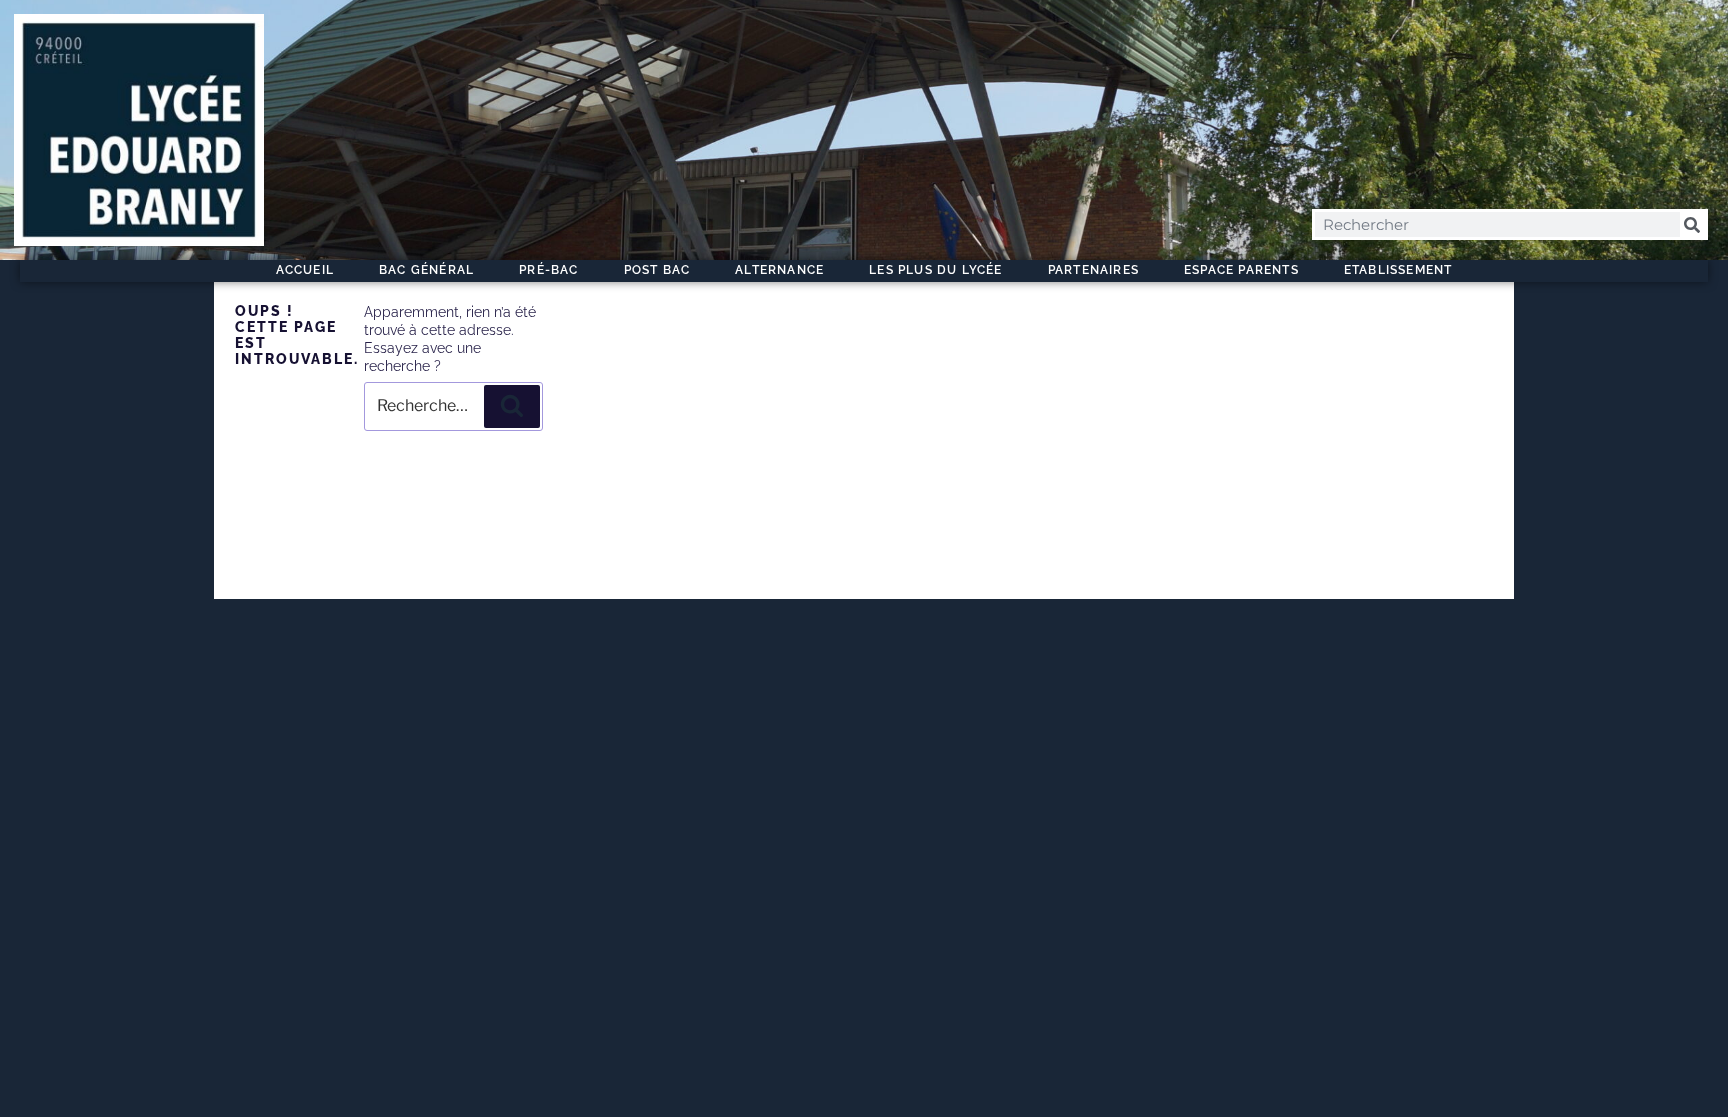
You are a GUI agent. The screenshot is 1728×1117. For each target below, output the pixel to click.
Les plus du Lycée (935, 270)
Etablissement (1398, 270)
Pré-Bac (548, 270)
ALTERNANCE (779, 270)
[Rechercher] (1692, 224)
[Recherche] (512, 406)
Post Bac (657, 270)
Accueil (305, 270)
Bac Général (426, 270)
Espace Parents (1241, 270)
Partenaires (1093, 270)
